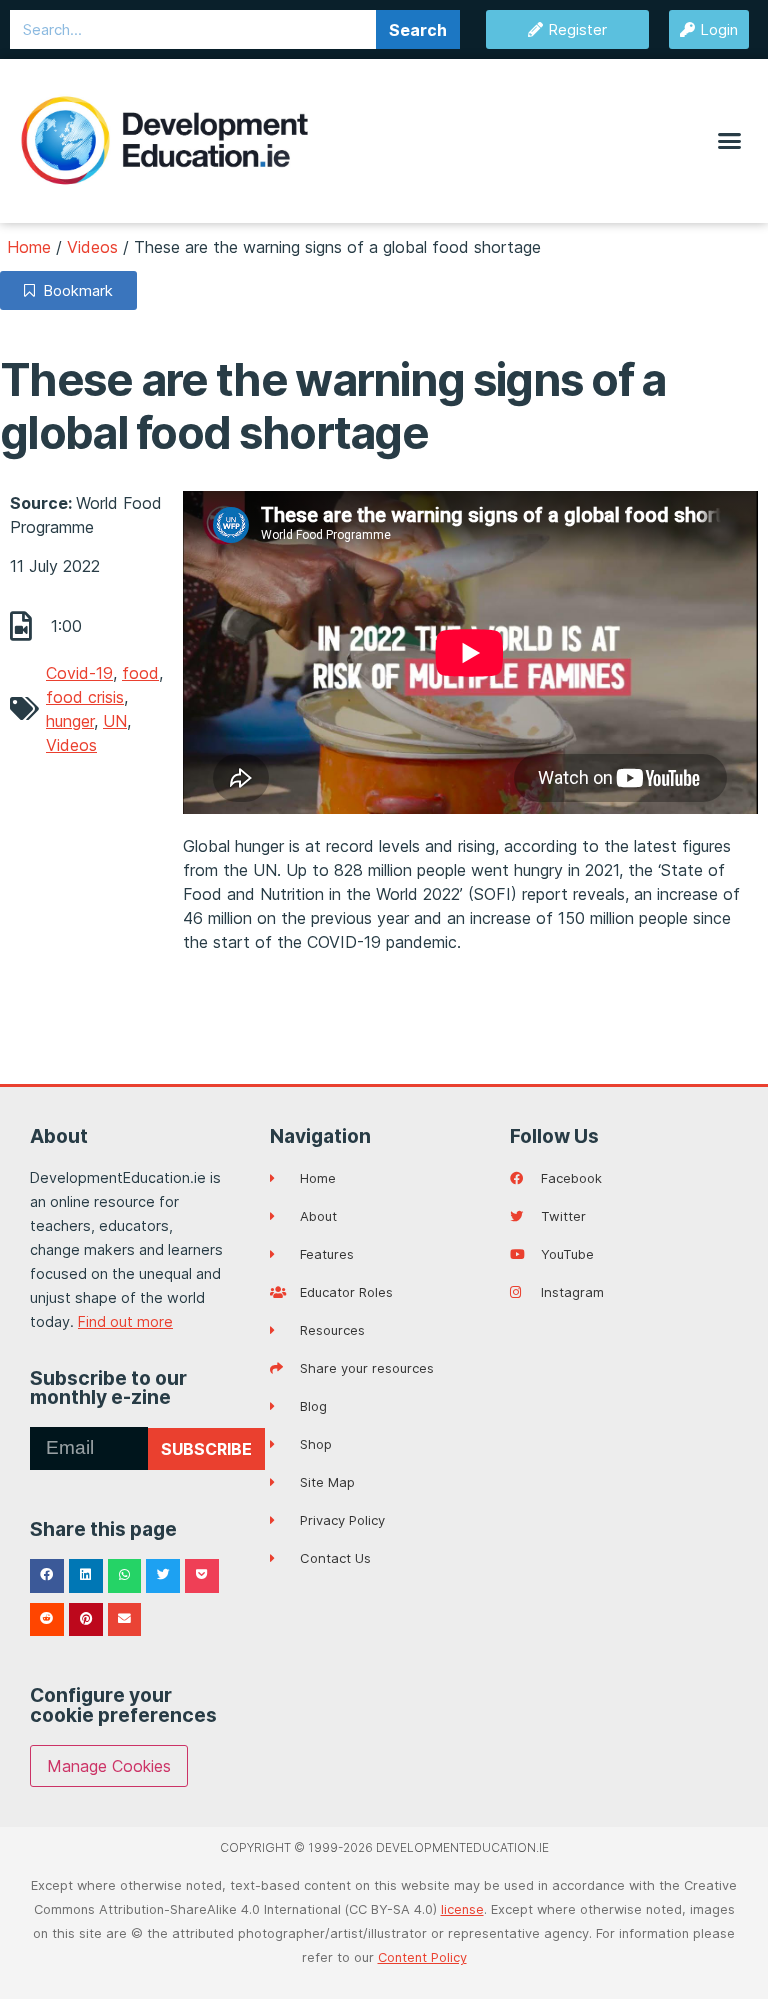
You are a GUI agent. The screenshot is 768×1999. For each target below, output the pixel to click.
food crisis (85, 697)
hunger (70, 721)
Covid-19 (79, 673)
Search (418, 30)
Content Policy (422, 1957)
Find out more (125, 1321)
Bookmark (74, 290)
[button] (729, 141)
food (140, 673)
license (462, 1909)
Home (29, 247)
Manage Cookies (109, 1766)
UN (115, 721)
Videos (92, 247)
